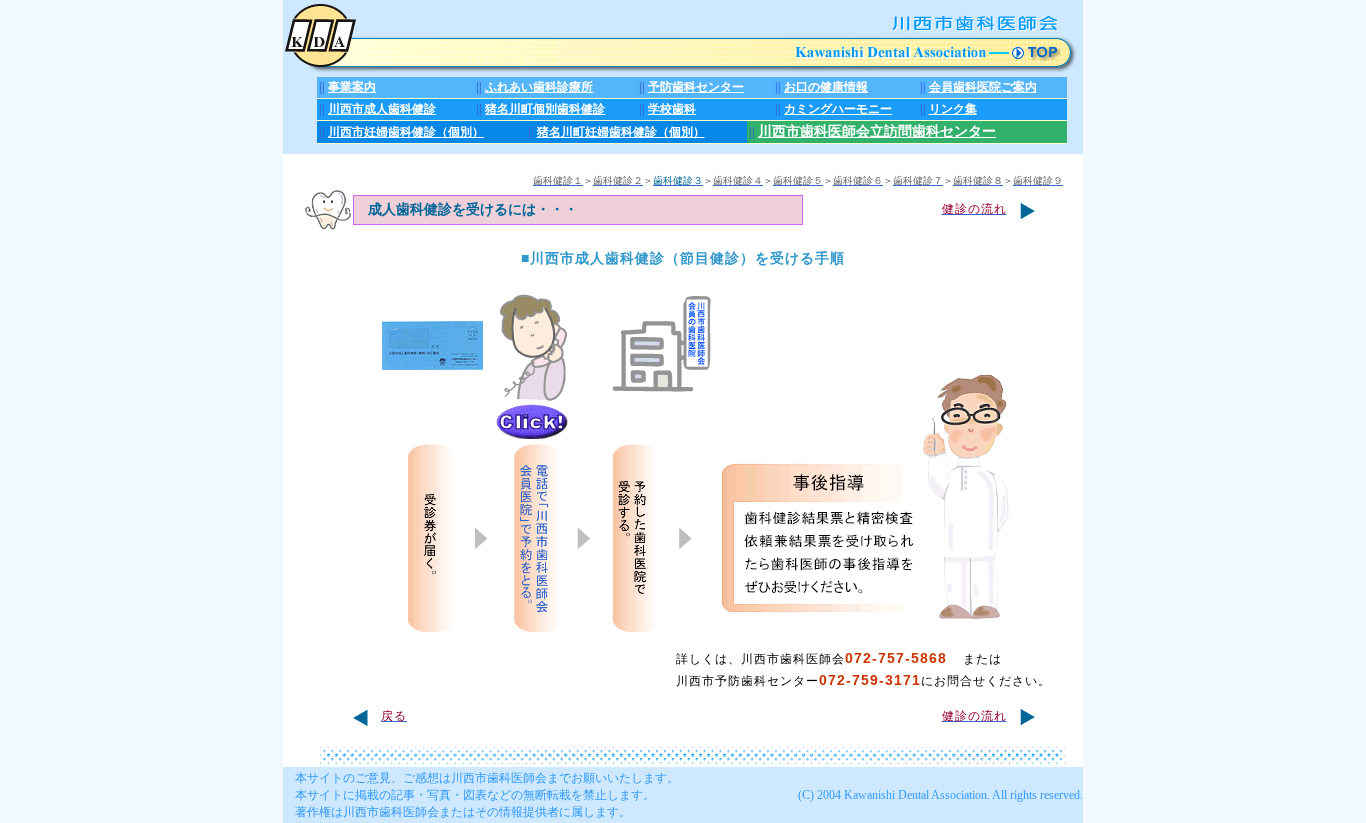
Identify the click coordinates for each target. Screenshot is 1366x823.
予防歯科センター (696, 87)
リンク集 (953, 109)
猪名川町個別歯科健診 (545, 109)
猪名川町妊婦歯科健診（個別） (621, 132)
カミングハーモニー (838, 109)
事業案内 (352, 87)
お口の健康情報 (826, 87)
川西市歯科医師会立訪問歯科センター (877, 131)
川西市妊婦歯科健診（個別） (406, 132)
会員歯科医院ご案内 (983, 87)
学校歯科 (672, 109)
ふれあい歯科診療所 (539, 87)
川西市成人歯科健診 (382, 109)
